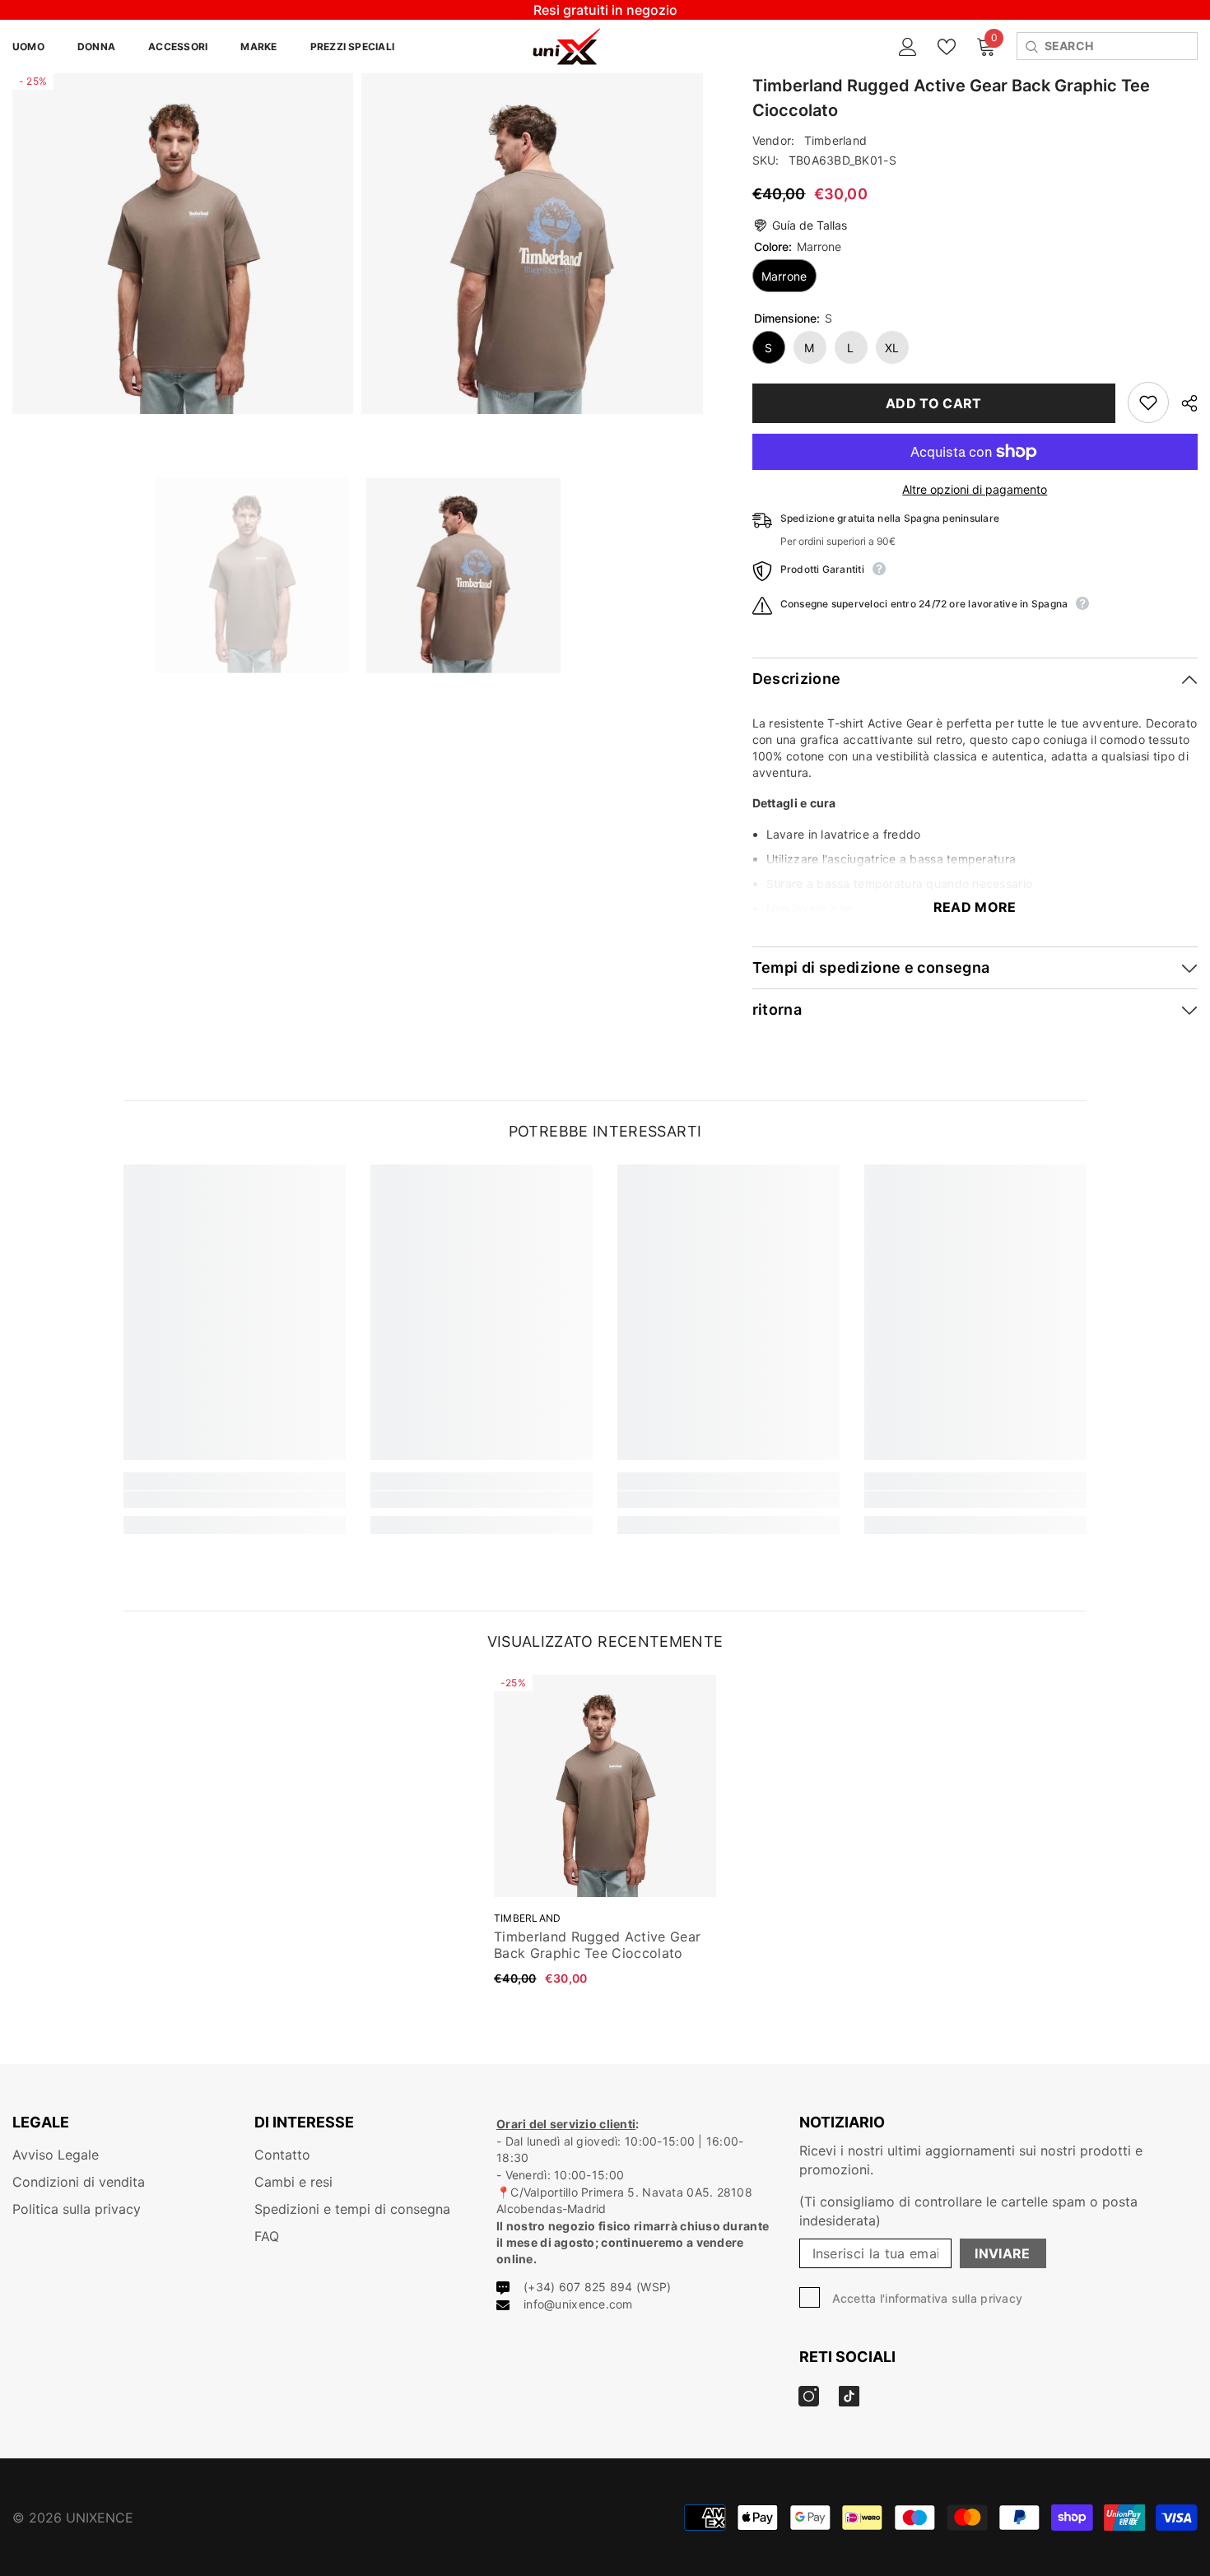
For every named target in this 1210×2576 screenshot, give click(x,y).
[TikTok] (622, 1357)
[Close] (798, 1095)
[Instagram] (588, 1357)
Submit (605, 1289)
